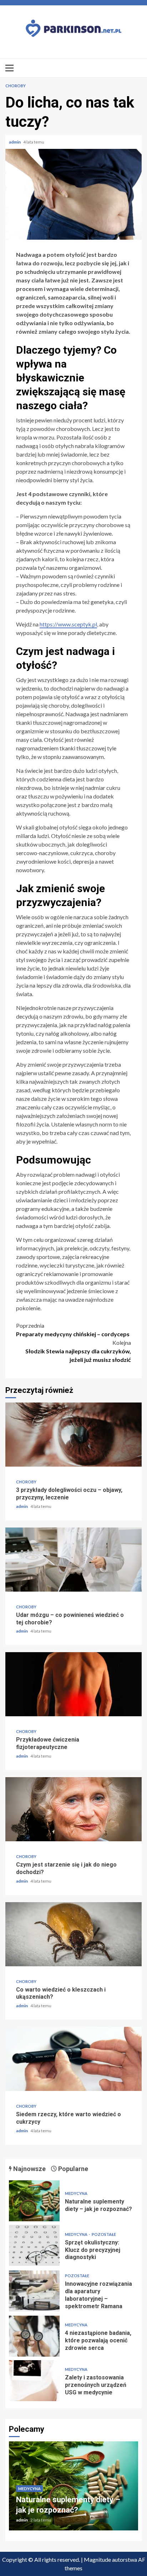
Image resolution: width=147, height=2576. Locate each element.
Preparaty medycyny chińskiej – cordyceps (73, 1330)
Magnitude (97, 2559)
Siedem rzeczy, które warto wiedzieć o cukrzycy (73, 2059)
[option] (73, 2489)
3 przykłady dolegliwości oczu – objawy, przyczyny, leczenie (73, 1435)
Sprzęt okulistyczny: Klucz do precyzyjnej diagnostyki (34, 2245)
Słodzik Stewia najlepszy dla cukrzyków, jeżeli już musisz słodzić (78, 1351)
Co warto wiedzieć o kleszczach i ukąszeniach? (73, 1934)
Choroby (16, 86)
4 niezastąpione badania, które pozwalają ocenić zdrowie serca (34, 2336)
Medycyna (76, 2193)
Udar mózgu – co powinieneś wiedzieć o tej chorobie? (73, 1560)
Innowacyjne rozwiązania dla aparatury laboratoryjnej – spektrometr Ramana (34, 2291)
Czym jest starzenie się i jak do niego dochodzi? (73, 1809)
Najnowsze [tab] (29, 2169)
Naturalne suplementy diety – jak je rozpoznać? (34, 2201)
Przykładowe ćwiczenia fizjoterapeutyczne (73, 1684)
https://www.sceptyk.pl (68, 624)
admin (15, 142)
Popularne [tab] (72, 2169)
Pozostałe (104, 2234)
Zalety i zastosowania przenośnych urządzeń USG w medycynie (34, 2381)
